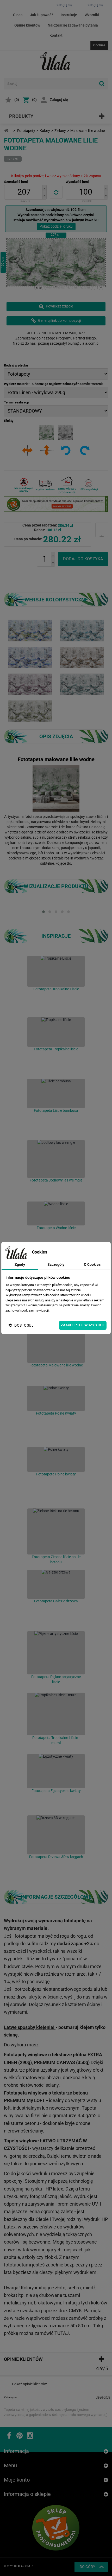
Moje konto (17, 2480)
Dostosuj (24, 1325)
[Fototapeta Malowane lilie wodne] (82, 630)
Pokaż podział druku (56, 226)
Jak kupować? (42, 15)
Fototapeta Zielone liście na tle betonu (56, 1559)
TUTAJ (62, 2333)
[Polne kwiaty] (56, 1459)
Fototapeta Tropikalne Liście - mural (56, 1740)
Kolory (45, 131)
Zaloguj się (59, 100)
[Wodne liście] (56, 1213)
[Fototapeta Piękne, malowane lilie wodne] (30, 630)
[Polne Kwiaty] (56, 1398)
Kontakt (56, 35)
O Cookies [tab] (92, 1264)
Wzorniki (92, 15)
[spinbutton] (24, 192)
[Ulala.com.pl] (56, 61)
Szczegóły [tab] (56, 1264)
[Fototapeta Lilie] (82, 657)
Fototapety (26, 131)
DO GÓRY (87, 2567)
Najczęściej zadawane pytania (73, 25)
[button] (44, 188)
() (17, 100)
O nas (18, 15)
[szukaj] (102, 84)
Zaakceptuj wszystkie (83, 1325)
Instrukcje (69, 15)
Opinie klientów (27, 25)
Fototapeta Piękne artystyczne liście (56, 1679)
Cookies (99, 45)
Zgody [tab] (20, 1264)
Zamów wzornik (91, 384)
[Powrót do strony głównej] (6, 131)
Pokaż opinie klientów (29, 2384)
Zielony (60, 131)
